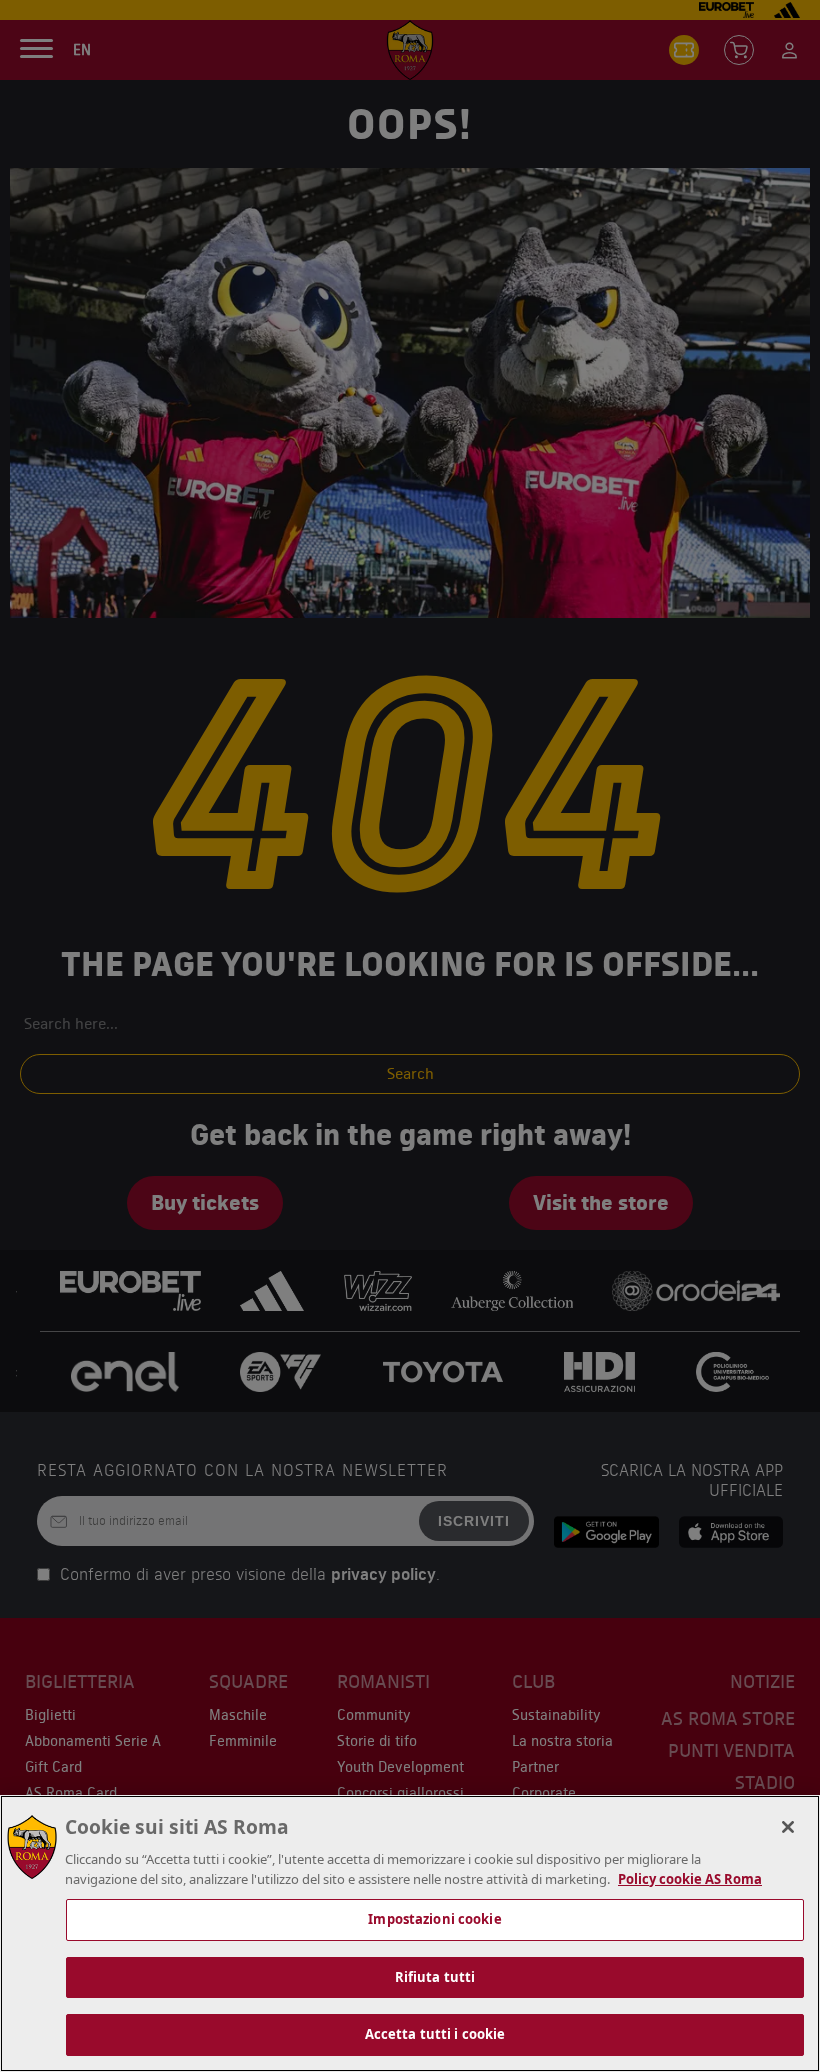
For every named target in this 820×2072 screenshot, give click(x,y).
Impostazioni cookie (434, 1919)
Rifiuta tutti (435, 1977)
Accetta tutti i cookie (435, 2034)
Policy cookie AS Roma (690, 1879)
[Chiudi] (788, 1827)
